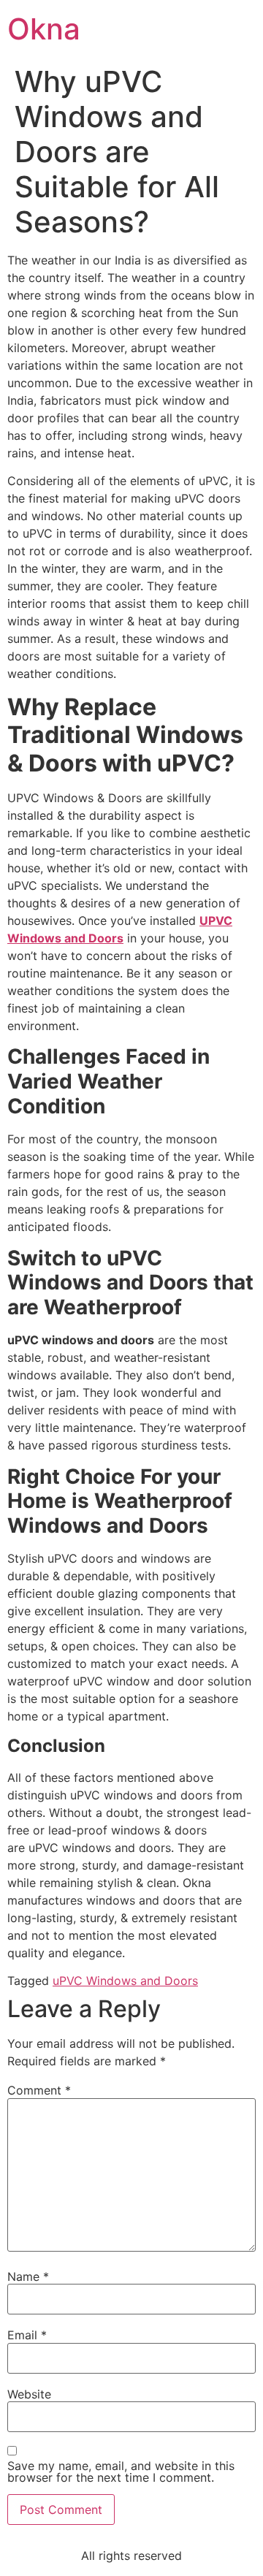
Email (27, 2335)
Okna (44, 29)
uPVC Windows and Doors (125, 1981)
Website (29, 2394)
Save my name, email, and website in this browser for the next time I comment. (121, 2472)
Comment (39, 2090)
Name (28, 2276)
